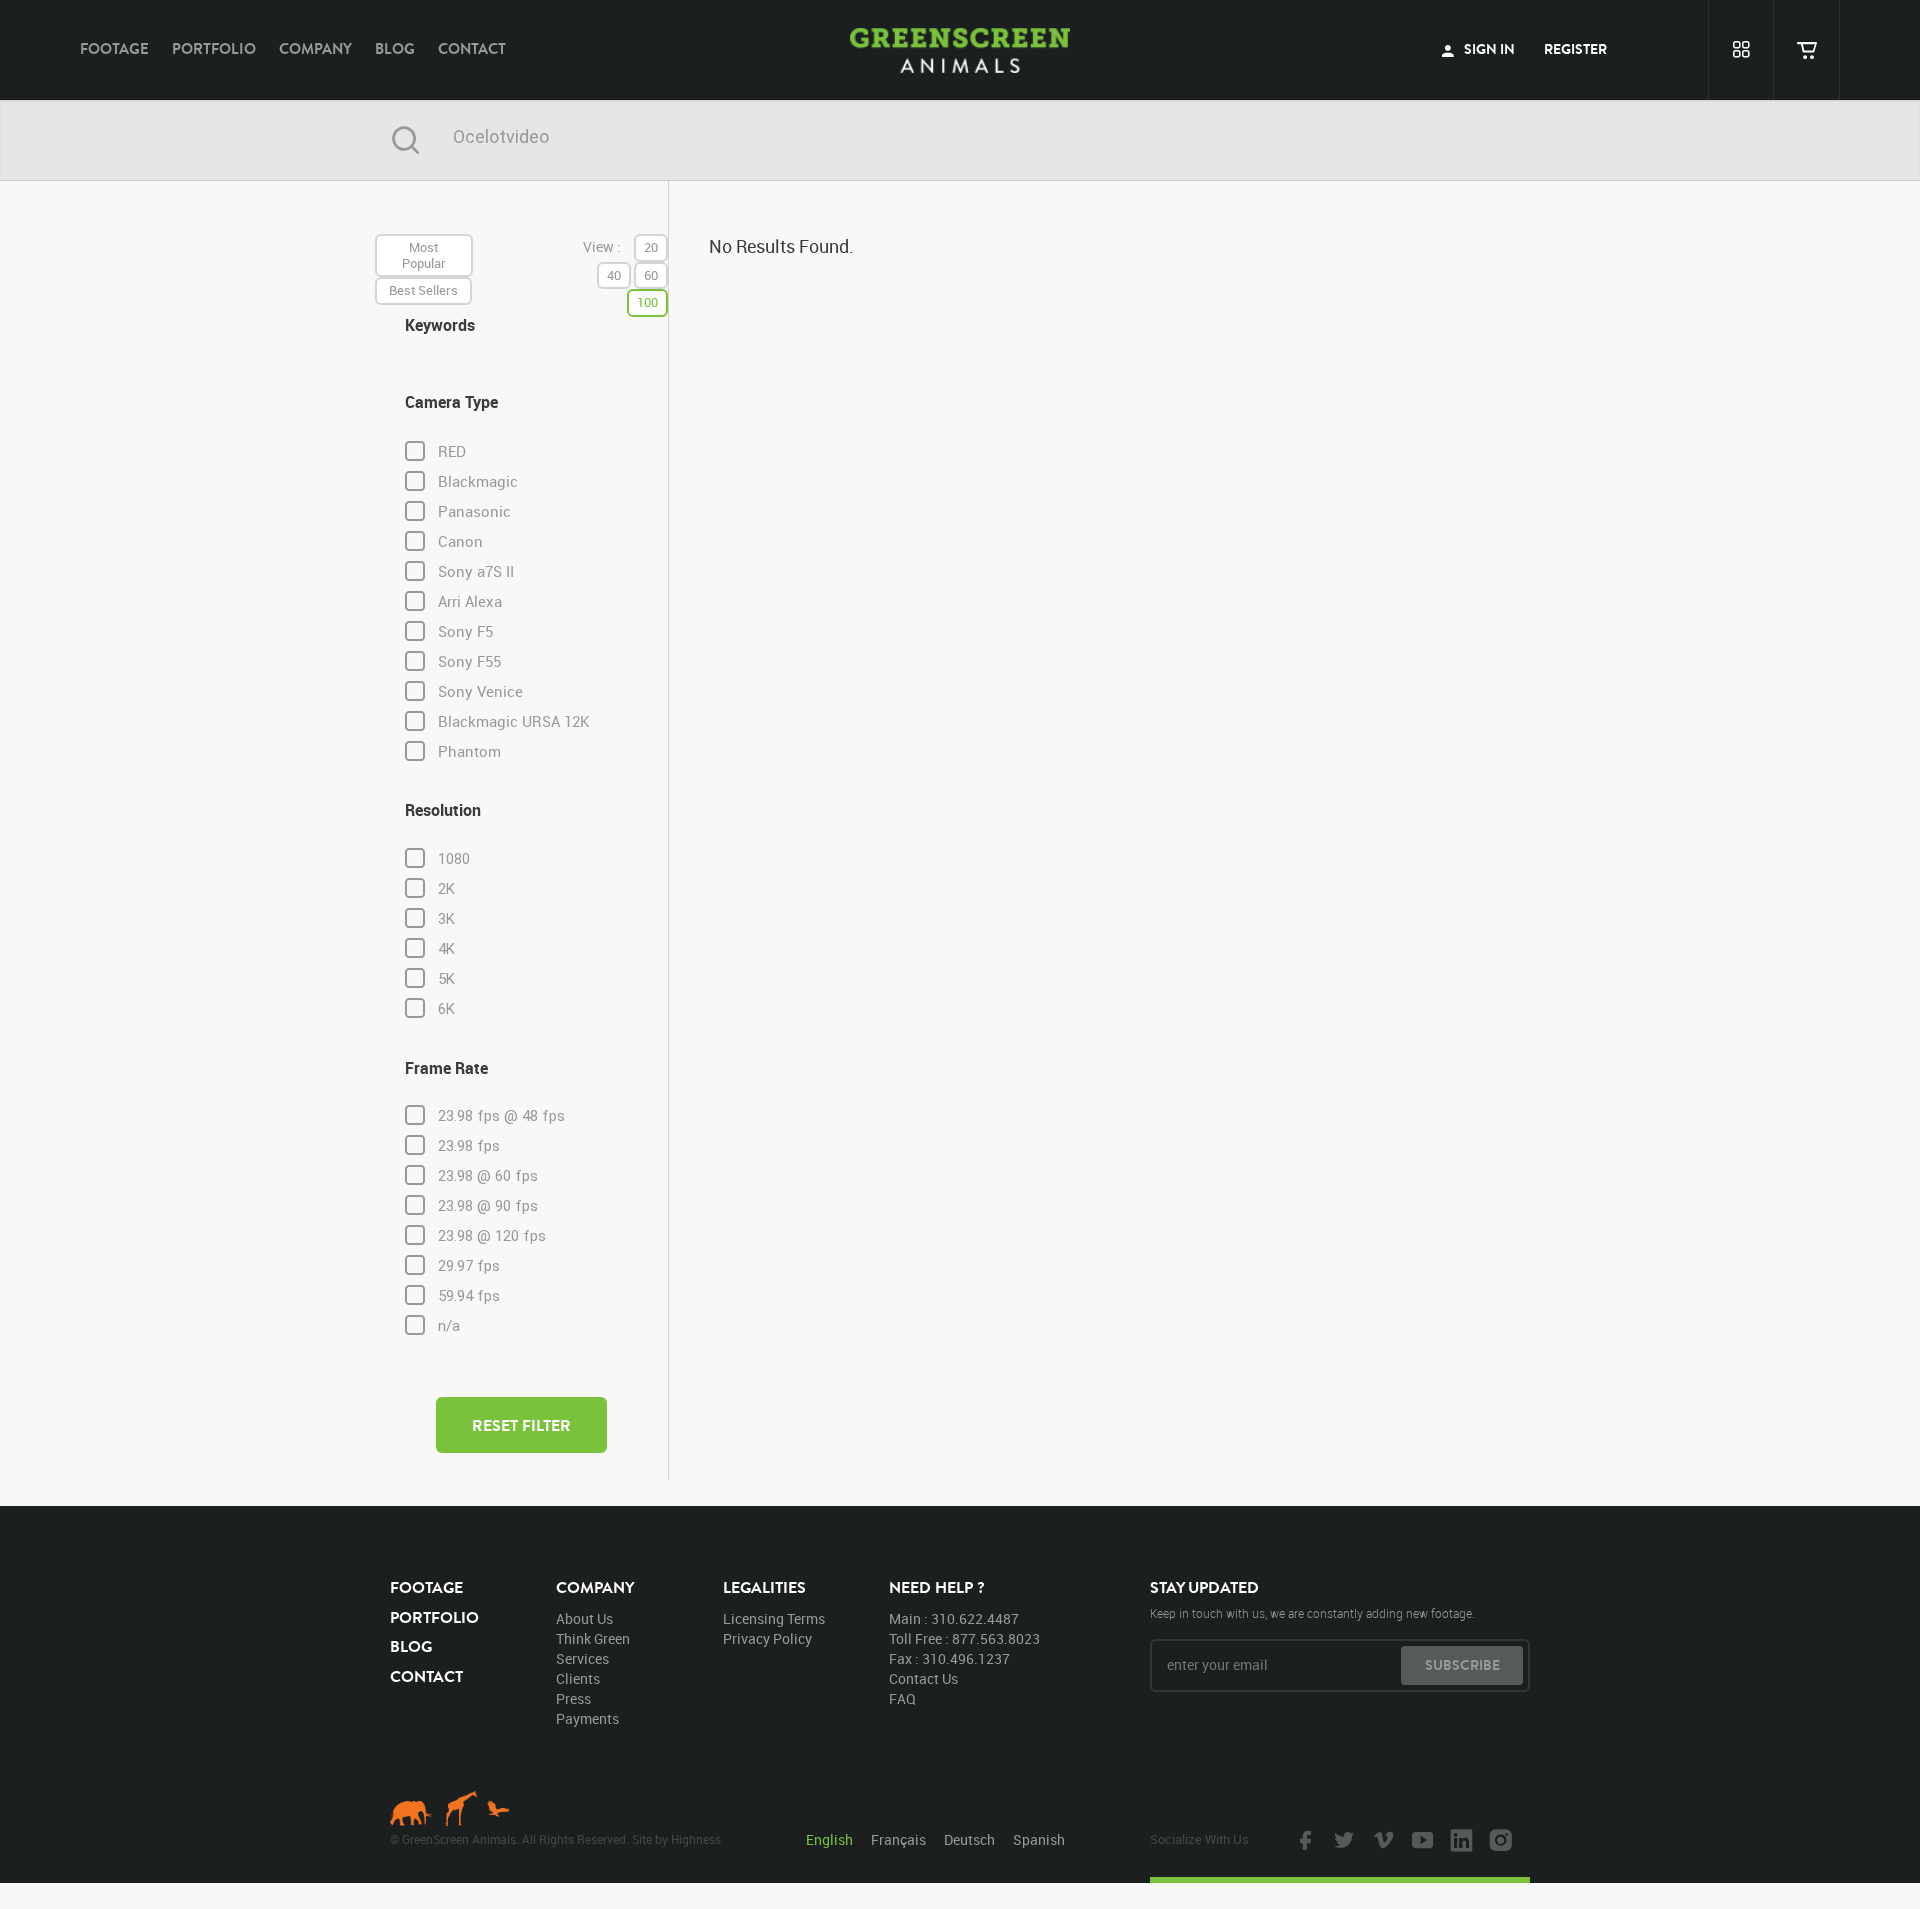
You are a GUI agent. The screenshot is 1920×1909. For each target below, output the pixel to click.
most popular (424, 255)
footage (114, 48)
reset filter (521, 1425)
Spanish (1039, 1839)
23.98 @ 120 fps (492, 1236)
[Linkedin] (1459, 1839)
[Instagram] (1498, 1839)
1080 (454, 859)
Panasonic (474, 511)
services (582, 1658)
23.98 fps (469, 1146)
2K (446, 889)
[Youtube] (1420, 1839)
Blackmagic (478, 481)
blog (395, 48)
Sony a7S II (476, 571)
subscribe (1462, 1665)
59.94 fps (469, 1296)
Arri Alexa (470, 601)
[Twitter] (1342, 1839)
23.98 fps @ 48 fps (501, 1116)
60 (651, 275)
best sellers (423, 290)
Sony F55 (469, 661)
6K (446, 1009)
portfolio (214, 48)
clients (578, 1678)
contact (472, 48)
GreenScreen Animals (960, 50)
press (573, 1698)
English (829, 1839)
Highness (696, 1839)
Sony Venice (480, 691)
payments (587, 1718)
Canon (460, 541)
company (315, 48)
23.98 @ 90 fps (488, 1206)
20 (651, 247)
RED (452, 451)
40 (614, 275)
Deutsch (969, 1839)
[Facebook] (1303, 1839)
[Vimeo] (1381, 1839)
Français (898, 1839)
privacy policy (767, 1638)
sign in (1488, 49)
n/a (449, 1326)
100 (647, 302)
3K (446, 919)
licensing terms (774, 1618)
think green (593, 1638)
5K (446, 979)
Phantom (469, 751)
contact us (923, 1678)
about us (584, 1618)
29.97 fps (469, 1266)
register (1575, 49)
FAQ (902, 1698)
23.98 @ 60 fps (488, 1176)
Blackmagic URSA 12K (514, 721)
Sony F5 (465, 631)
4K (446, 949)
